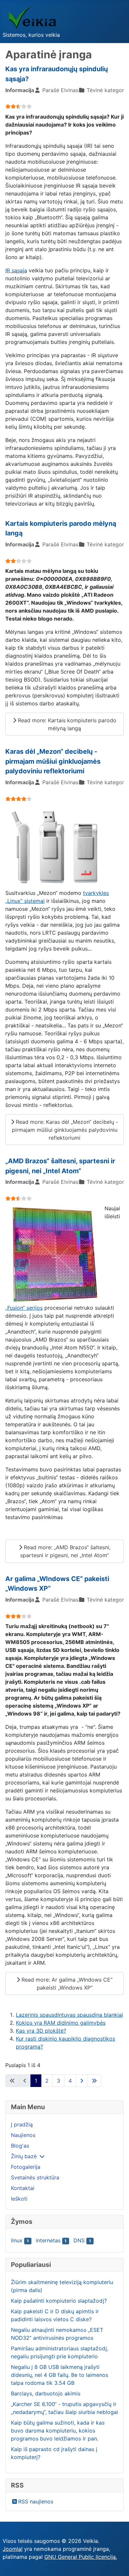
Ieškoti (19, 2199)
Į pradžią (22, 2124)
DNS (79, 2240)
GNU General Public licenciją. (81, 2557)
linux (17, 2240)
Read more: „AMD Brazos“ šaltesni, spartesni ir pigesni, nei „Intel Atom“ (65, 1551)
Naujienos (23, 2135)
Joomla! (13, 2549)
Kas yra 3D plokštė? (41, 2031)
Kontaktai (23, 2188)
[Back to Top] (117, 2564)
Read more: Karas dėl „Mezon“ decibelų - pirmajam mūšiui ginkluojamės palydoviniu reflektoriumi (65, 1130)
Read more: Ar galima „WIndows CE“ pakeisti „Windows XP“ (66, 1984)
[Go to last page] (94, 2081)
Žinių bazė (24, 2156)
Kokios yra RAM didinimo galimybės (61, 2023)
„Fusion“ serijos (24, 1308)
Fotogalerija (26, 2167)
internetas (48, 2240)
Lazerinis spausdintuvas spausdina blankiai (69, 2015)
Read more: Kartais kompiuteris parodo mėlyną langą (66, 724)
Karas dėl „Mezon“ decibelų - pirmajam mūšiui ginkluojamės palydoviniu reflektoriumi (53, 761)
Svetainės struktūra (35, 2177)
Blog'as (20, 2146)
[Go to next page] (82, 2081)
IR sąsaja (16, 270)
